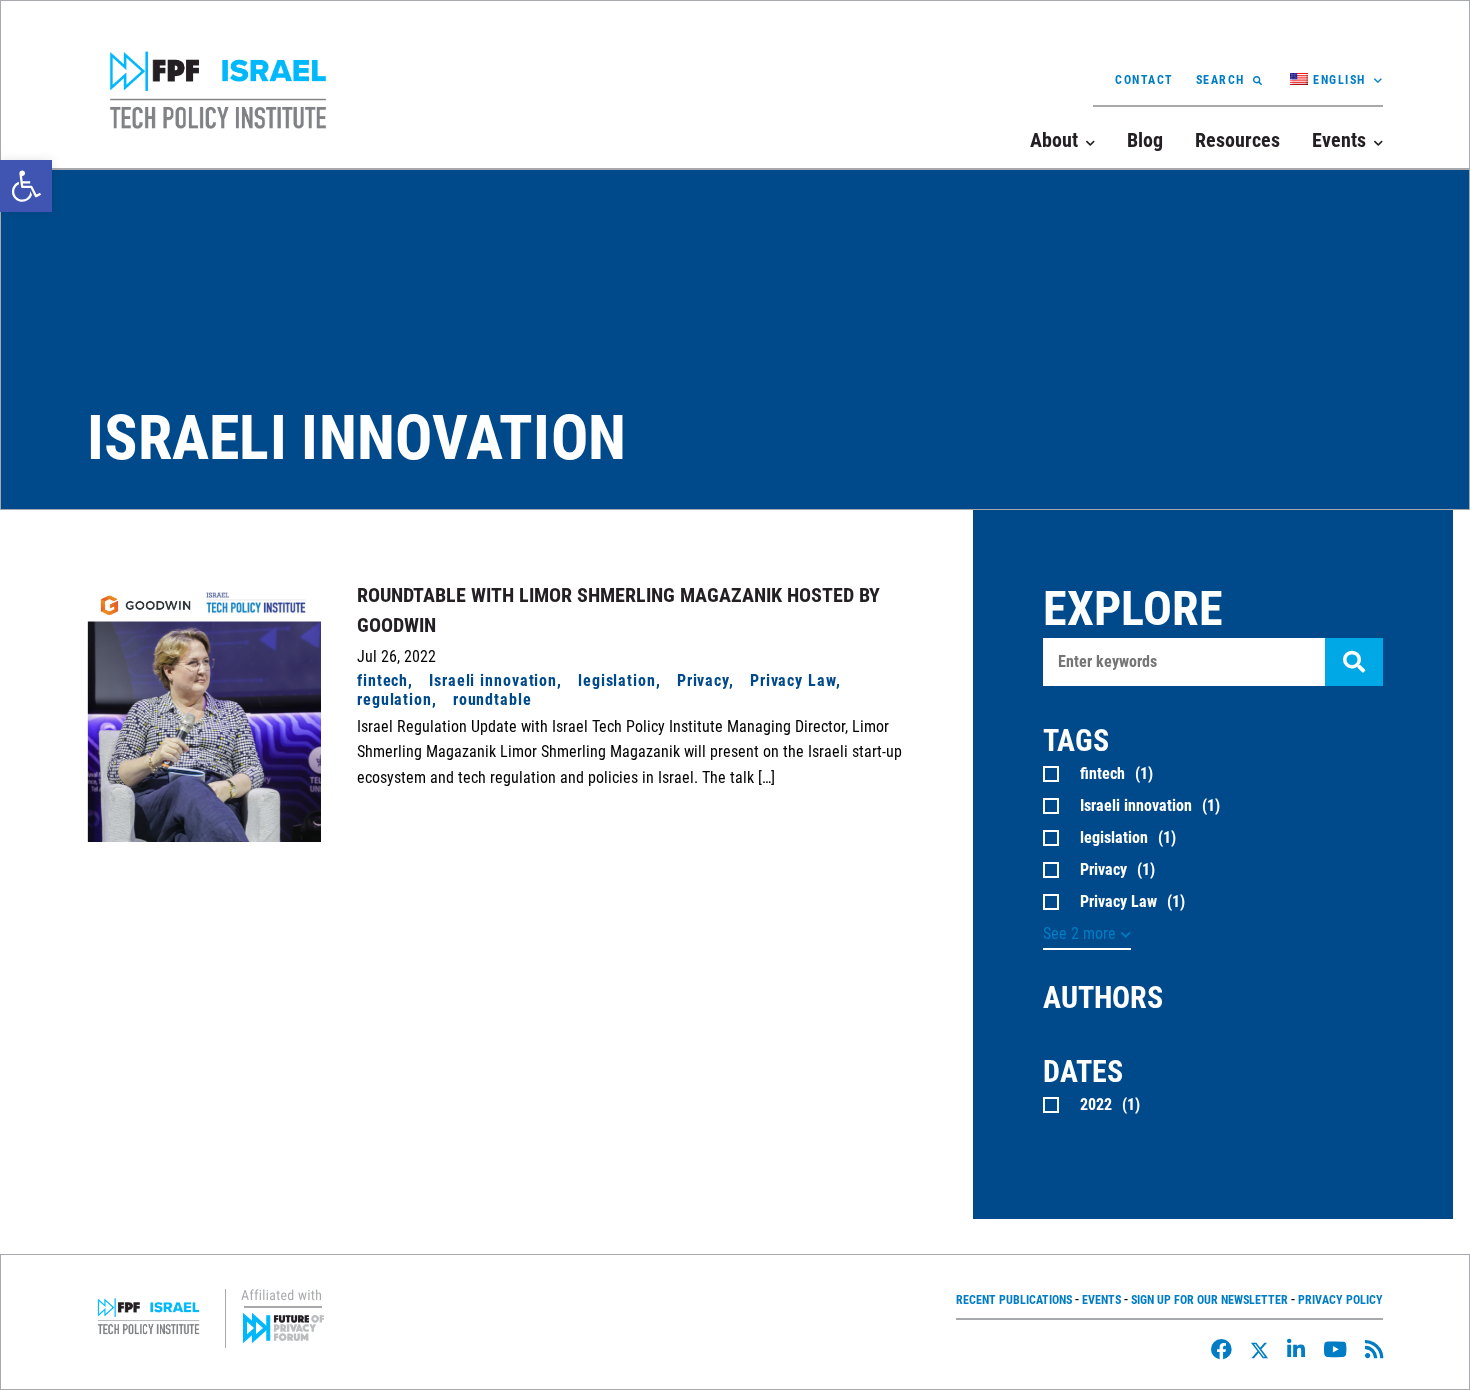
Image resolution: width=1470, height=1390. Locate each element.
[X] (1259, 1350)
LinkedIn (1296, 1349)
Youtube (1335, 1349)
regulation (394, 699)
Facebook (1221, 1349)
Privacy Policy (1340, 1300)
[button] (26, 186)
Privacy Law (793, 680)
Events (1101, 1300)
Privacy (703, 680)
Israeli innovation (493, 680)
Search (1220, 80)
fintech (382, 680)
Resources (1237, 140)
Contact (1144, 80)
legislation (617, 680)
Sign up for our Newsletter (1209, 1300)
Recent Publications (1014, 1300)
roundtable (492, 699)
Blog (1145, 140)
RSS (1374, 1349)
